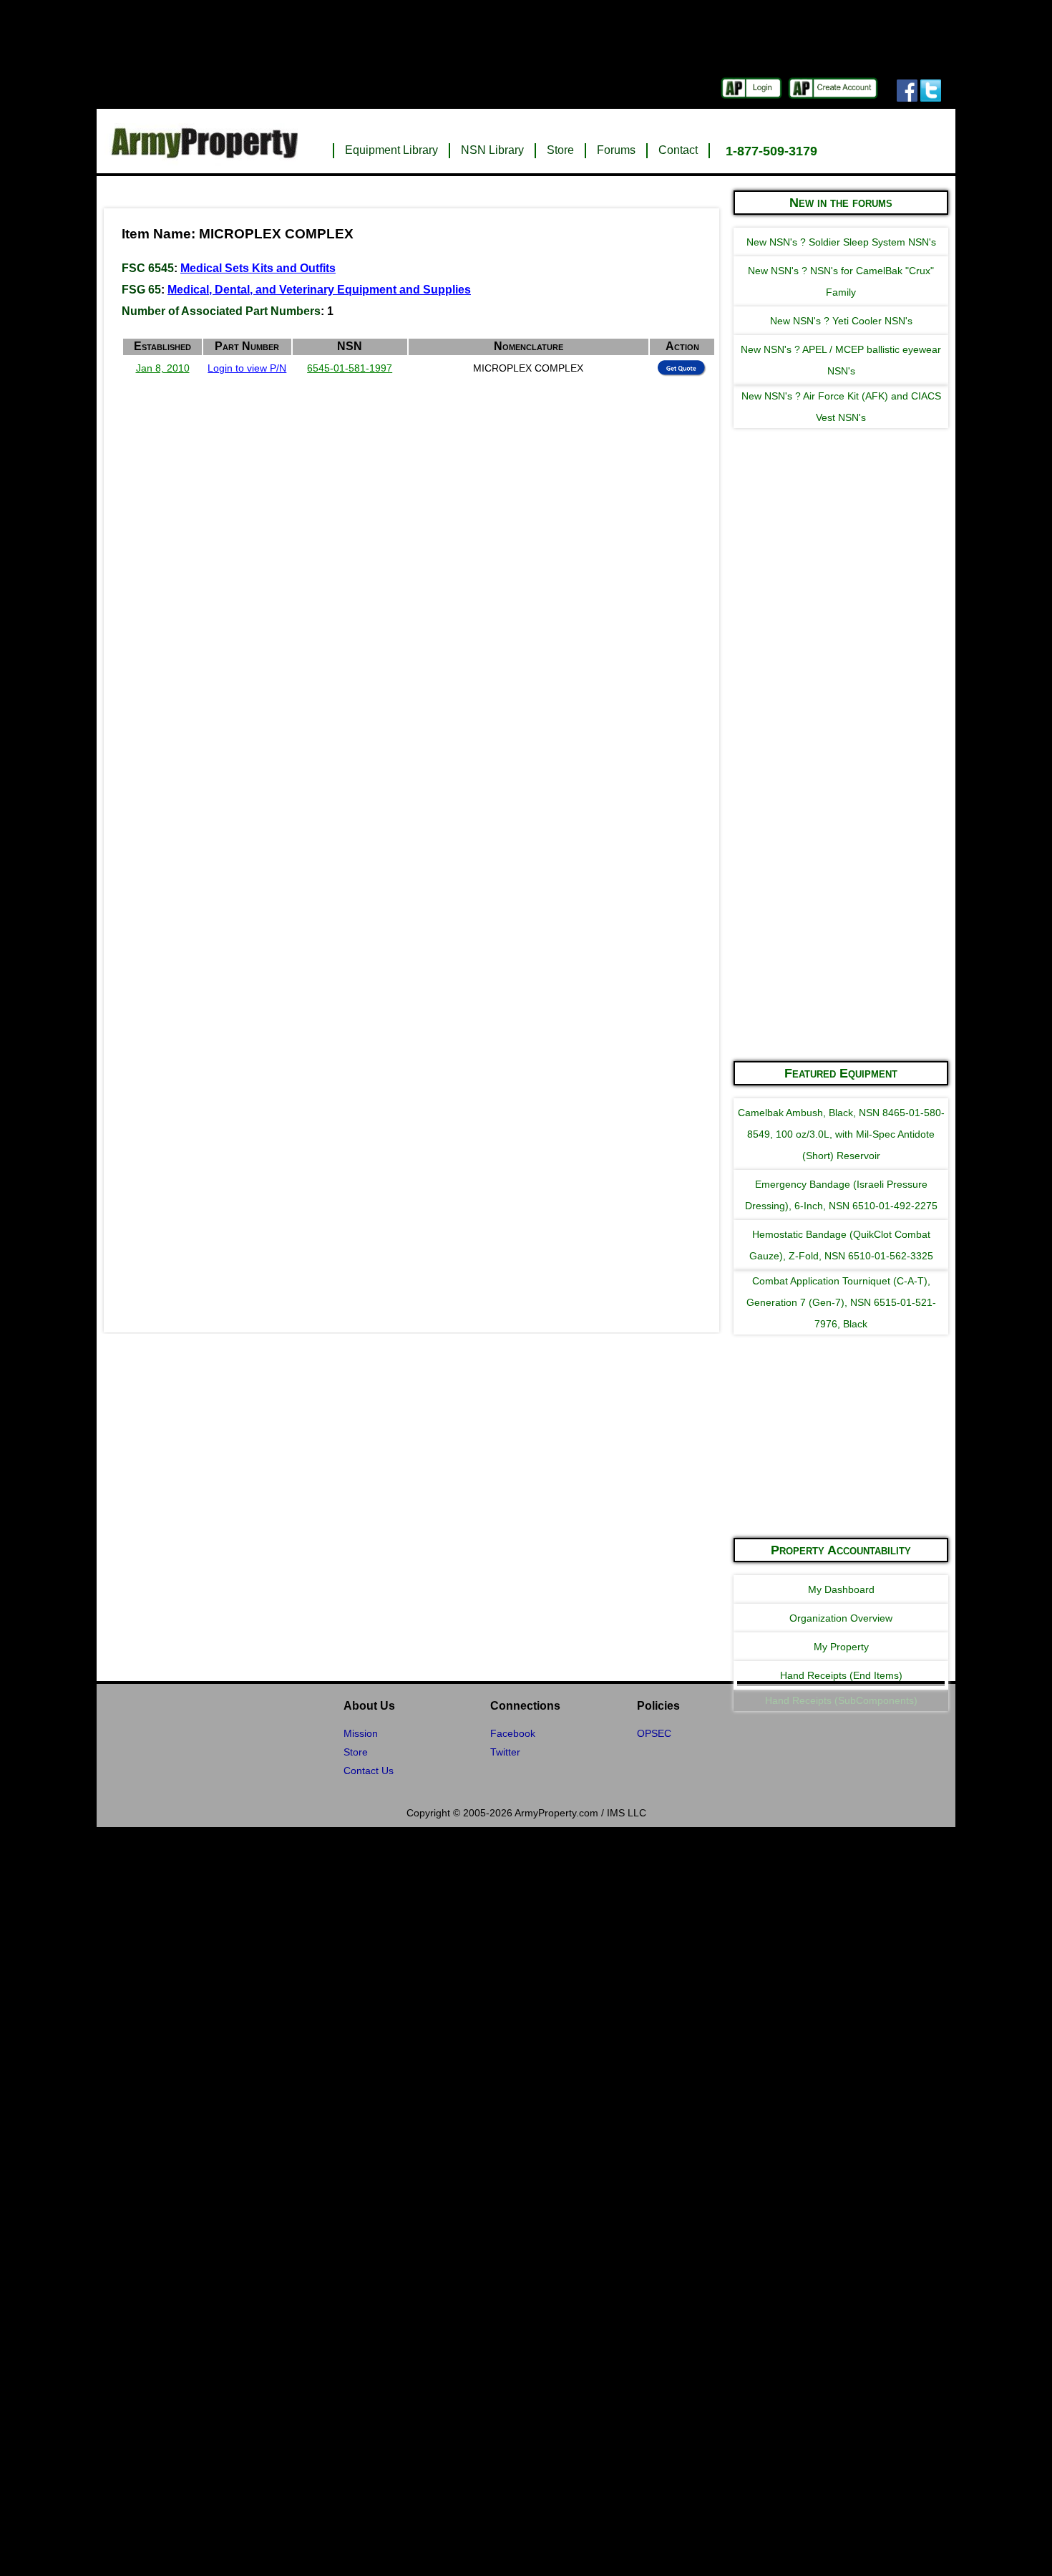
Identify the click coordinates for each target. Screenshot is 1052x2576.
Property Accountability (841, 1550)
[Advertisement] (841, 833)
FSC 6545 (148, 268)
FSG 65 (141, 290)
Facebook (513, 1733)
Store (560, 150)
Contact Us (369, 1771)
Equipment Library (391, 150)
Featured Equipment (841, 1073)
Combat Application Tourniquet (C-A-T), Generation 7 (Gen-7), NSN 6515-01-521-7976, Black (841, 1302)
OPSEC (654, 1733)
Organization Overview (841, 1618)
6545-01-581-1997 (350, 368)
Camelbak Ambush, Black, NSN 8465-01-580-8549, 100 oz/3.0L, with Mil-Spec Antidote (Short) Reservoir (841, 1134)
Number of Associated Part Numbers (221, 311)
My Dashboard (841, 1589)
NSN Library (492, 150)
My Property (841, 1647)
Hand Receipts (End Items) (841, 1675)
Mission (361, 1733)
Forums (616, 150)
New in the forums (841, 203)
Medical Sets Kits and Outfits (258, 268)
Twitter (505, 1752)
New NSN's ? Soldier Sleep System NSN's (841, 242)
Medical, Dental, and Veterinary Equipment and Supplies (319, 290)
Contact (678, 150)
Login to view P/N (247, 368)
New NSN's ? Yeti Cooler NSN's (841, 321)
